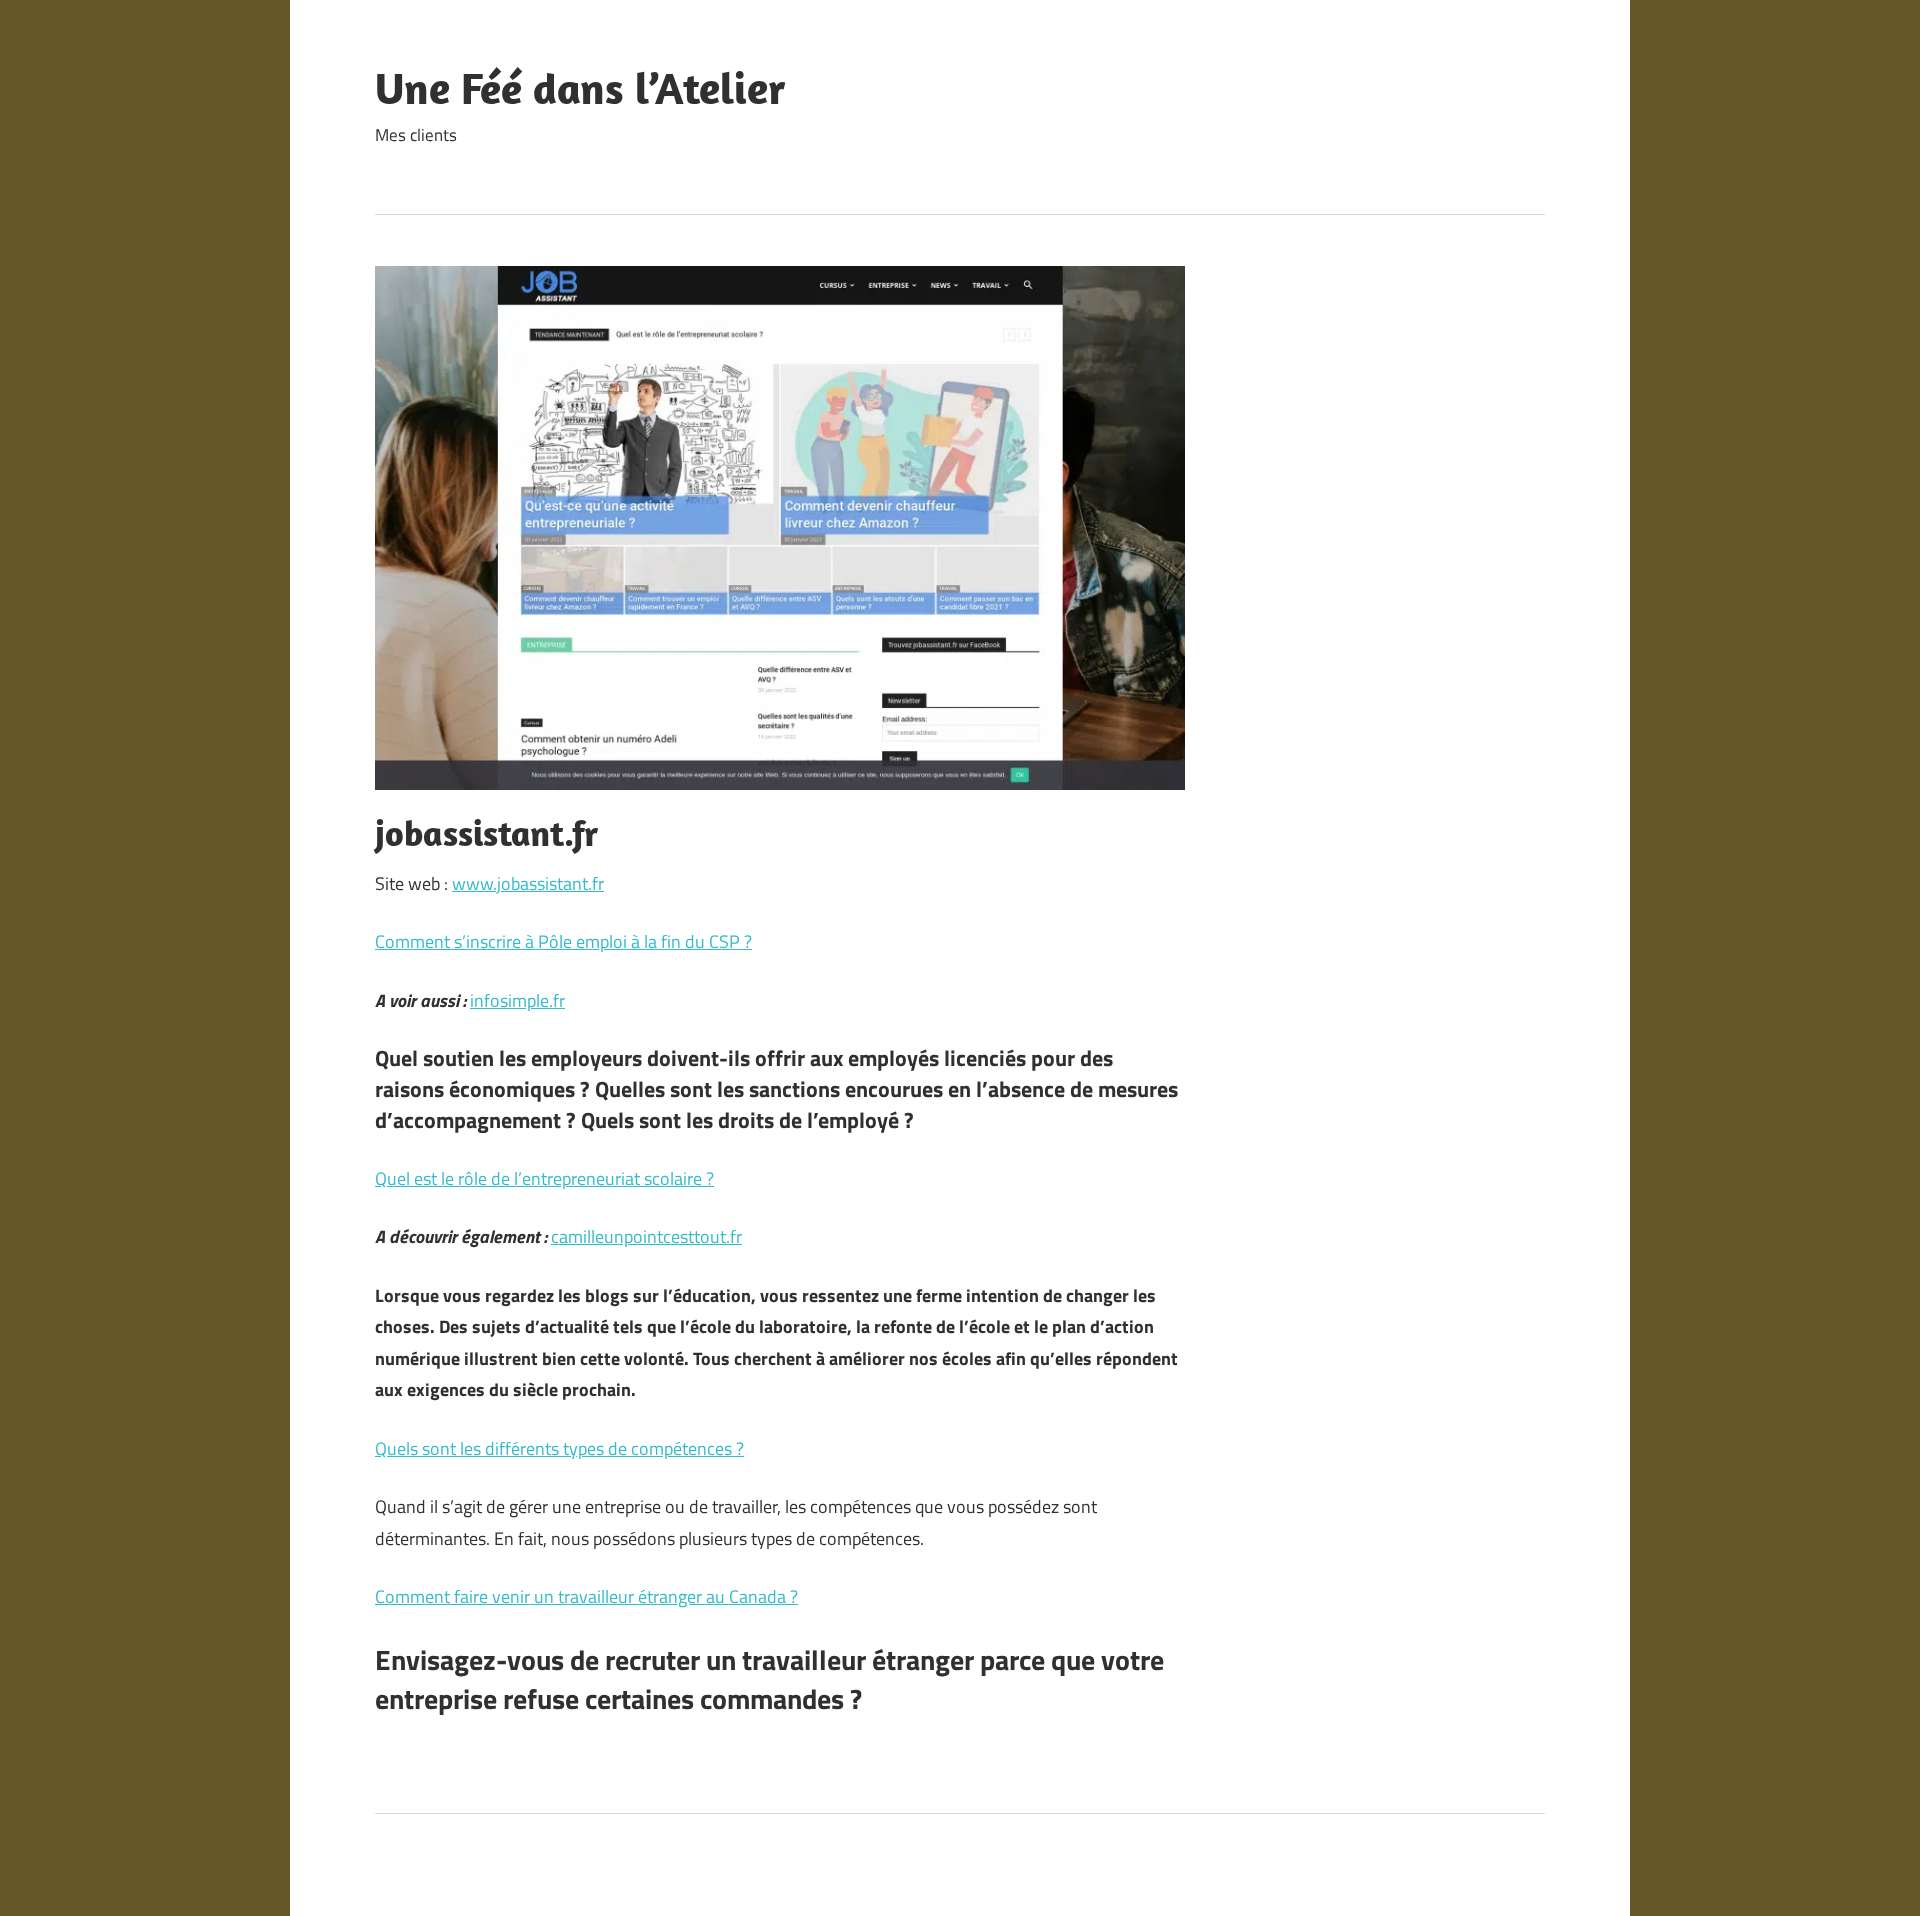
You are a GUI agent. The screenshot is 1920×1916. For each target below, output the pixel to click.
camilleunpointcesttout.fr (646, 1236)
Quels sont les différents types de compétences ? (559, 1448)
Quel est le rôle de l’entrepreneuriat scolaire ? (544, 1178)
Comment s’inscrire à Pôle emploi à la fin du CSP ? (563, 941)
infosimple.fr (517, 1000)
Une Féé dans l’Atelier (580, 88)
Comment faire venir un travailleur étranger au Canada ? (586, 1596)
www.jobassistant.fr (528, 883)
